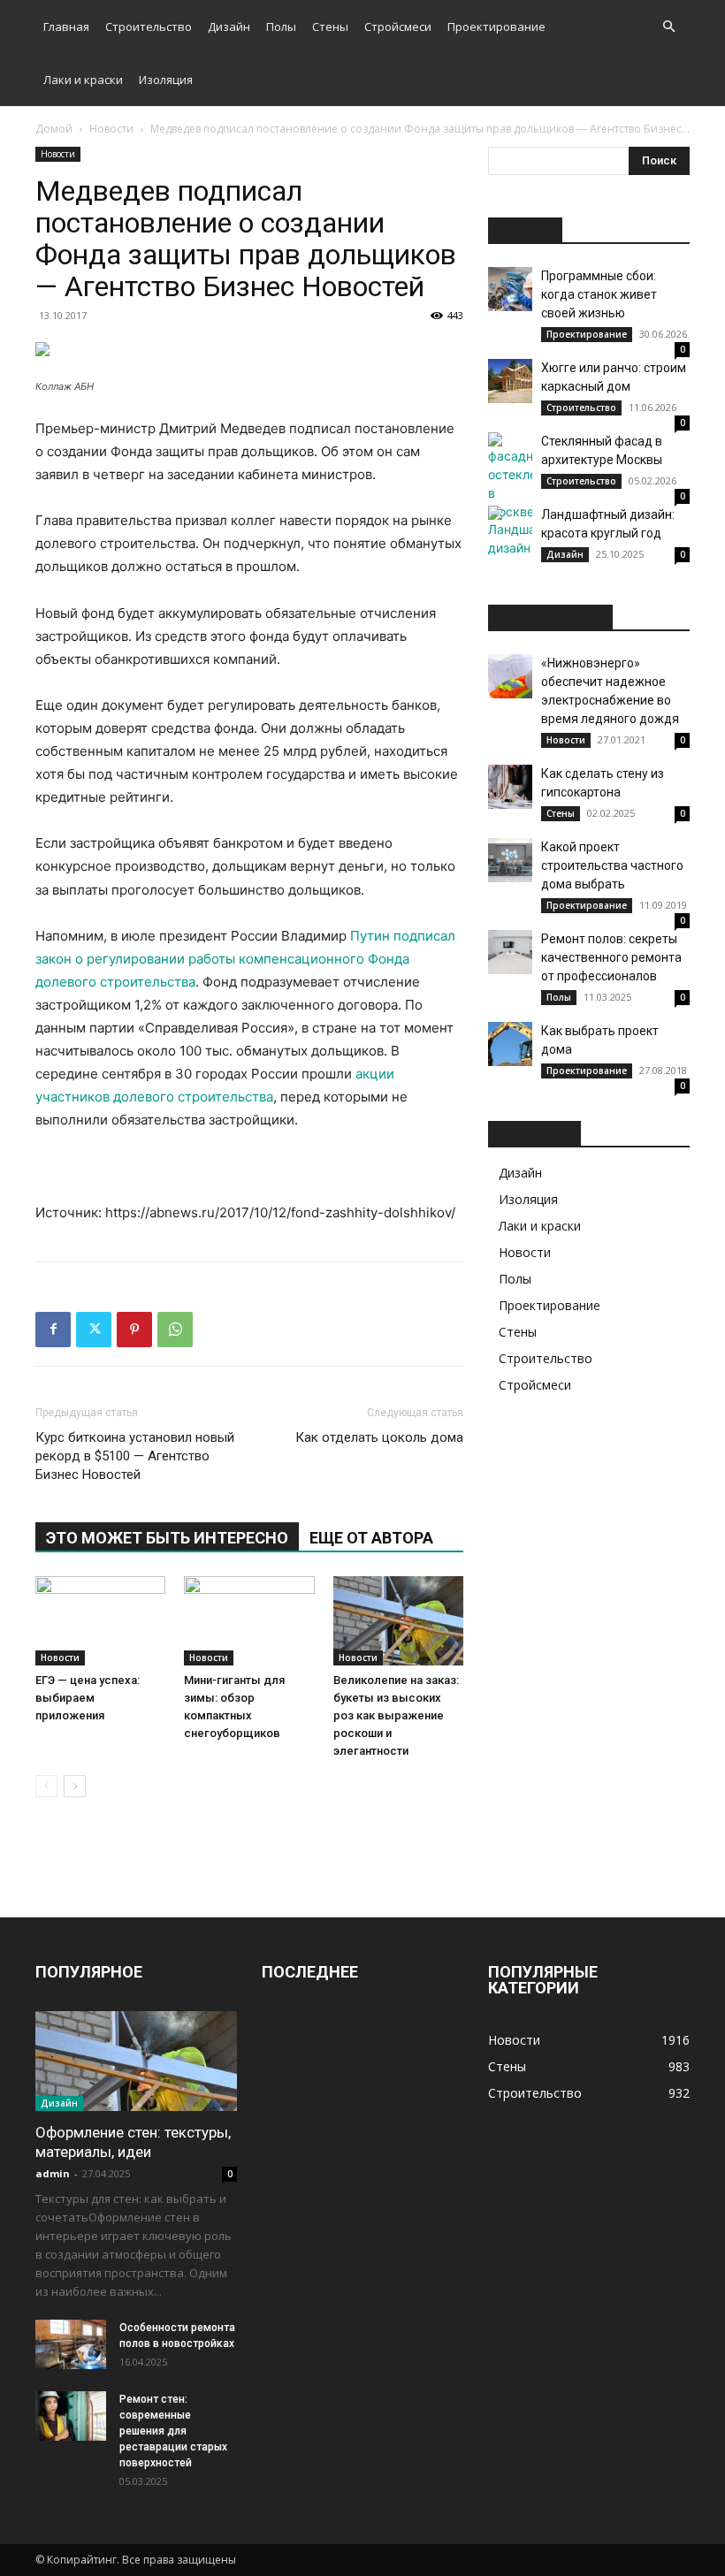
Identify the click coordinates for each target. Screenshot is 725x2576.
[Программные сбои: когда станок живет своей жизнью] (510, 289)
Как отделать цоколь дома (379, 1437)
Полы (281, 27)
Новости (111, 129)
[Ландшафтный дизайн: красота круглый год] (510, 531)
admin (53, 2173)
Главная (66, 27)
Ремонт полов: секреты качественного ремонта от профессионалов (611, 957)
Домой (54, 129)
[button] (668, 27)
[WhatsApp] (175, 1330)
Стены (330, 27)
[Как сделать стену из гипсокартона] (510, 787)
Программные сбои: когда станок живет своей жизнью (599, 294)
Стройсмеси (398, 27)
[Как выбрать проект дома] (510, 1044)
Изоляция (166, 80)
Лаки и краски (83, 80)
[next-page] (75, 1786)
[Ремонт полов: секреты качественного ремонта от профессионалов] (510, 952)
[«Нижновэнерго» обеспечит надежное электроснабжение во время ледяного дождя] (510, 676)
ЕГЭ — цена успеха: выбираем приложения (88, 1698)
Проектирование (496, 27)
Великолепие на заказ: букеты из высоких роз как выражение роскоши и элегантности (396, 1715)
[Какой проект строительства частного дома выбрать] (510, 860)
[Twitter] (94, 1330)
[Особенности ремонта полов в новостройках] (71, 2344)
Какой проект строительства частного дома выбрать (612, 865)
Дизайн (229, 27)
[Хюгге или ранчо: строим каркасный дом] (510, 381)
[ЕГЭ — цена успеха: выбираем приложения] (100, 1621)
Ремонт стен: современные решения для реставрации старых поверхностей (173, 2431)
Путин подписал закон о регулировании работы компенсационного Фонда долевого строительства (245, 959)
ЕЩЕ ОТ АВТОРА (371, 1538)
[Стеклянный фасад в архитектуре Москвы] (510, 476)
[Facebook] (53, 1330)
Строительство (149, 27)
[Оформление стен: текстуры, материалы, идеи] (136, 2061)
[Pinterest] (134, 1330)
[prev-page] (46, 1786)
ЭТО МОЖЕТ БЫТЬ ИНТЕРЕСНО (167, 1538)
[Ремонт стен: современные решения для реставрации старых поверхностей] (71, 2416)
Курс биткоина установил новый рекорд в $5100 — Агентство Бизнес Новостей (135, 1456)
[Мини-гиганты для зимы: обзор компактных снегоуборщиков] (249, 1621)
